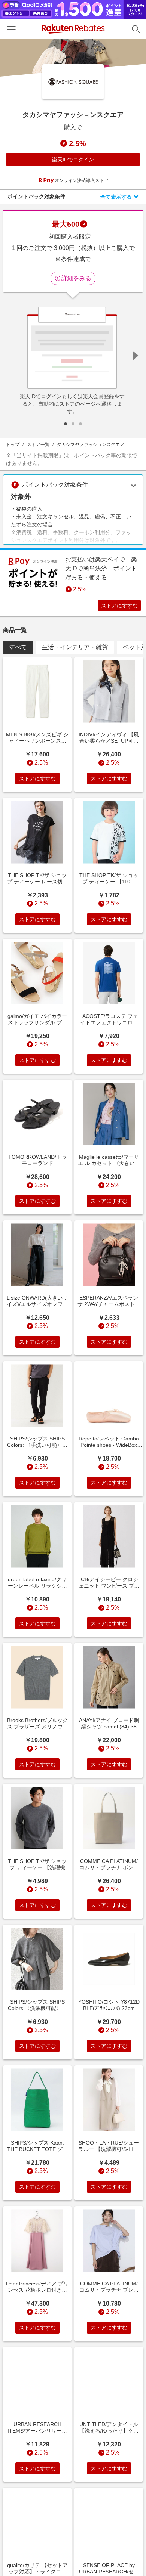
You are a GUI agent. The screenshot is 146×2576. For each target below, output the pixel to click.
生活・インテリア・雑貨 (75, 647)
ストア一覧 (38, 445)
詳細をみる (76, 278)
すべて (18, 647)
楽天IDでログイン (73, 160)
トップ (13, 445)
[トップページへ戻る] (73, 29)
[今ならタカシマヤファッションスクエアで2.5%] (73, 58)
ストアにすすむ (119, 606)
